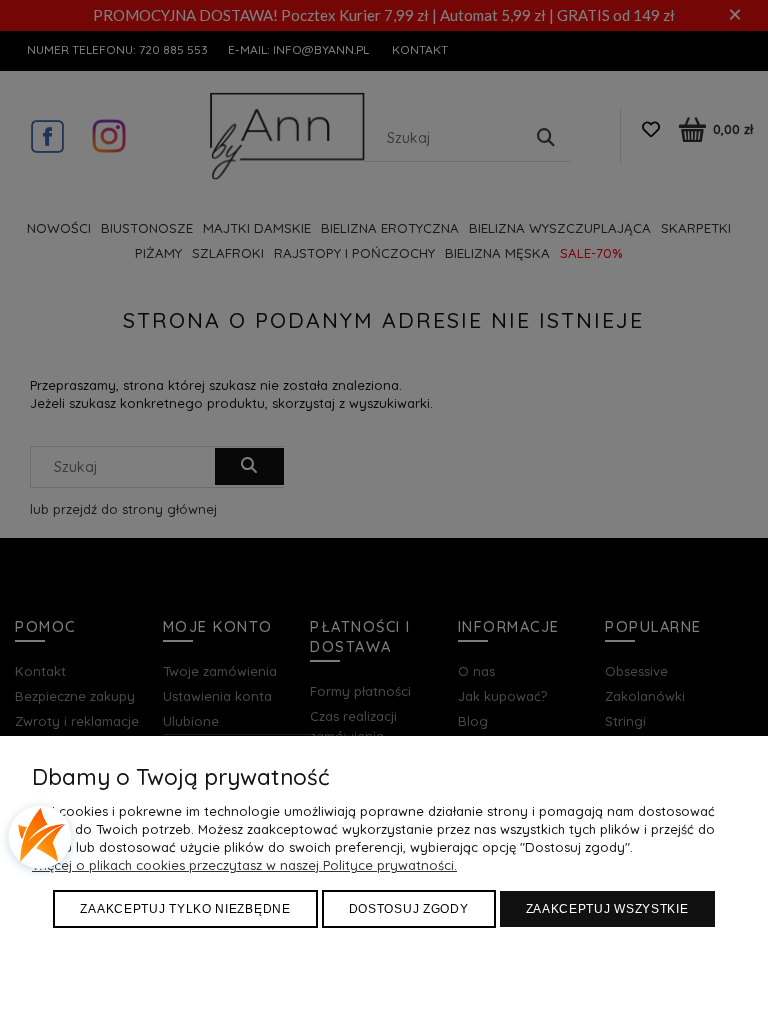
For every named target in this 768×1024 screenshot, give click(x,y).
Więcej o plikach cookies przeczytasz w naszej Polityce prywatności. (244, 865)
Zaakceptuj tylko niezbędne (185, 909)
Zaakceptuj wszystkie (607, 909)
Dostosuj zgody (409, 909)
